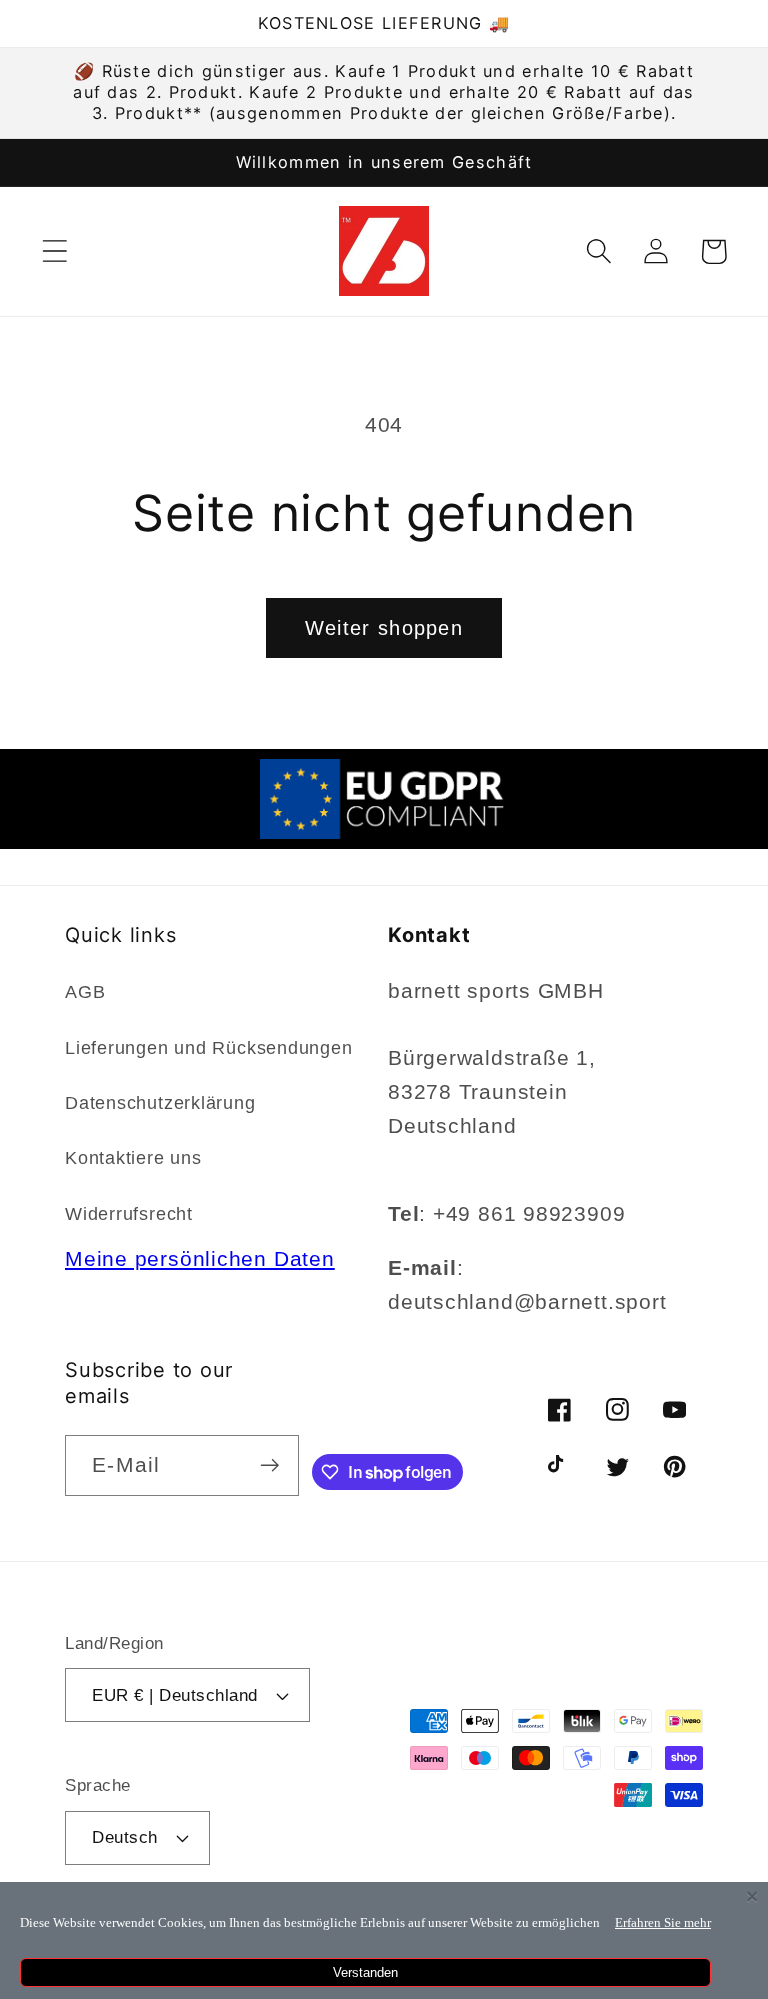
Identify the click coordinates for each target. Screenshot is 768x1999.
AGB (85, 992)
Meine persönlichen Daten (200, 1258)
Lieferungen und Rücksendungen (209, 1048)
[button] (54, 251)
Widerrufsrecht (129, 1214)
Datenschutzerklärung (160, 1103)
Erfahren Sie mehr (663, 1922)
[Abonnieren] (269, 1465)
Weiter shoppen (384, 628)
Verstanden (365, 1972)
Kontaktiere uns (133, 1158)
